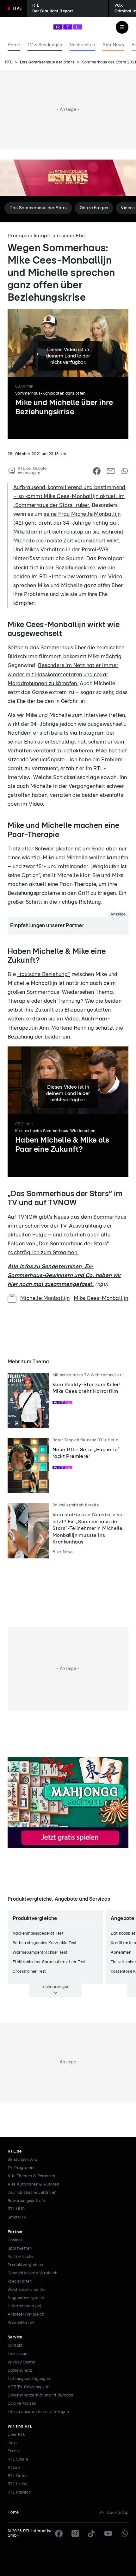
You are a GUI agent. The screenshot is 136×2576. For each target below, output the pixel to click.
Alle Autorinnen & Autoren (33, 2184)
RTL (9, 62)
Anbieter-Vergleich (26, 2314)
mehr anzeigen (56, 1987)
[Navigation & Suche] (122, 27)
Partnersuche (21, 2257)
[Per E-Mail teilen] (111, 471)
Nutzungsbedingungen (29, 2379)
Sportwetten (20, 2248)
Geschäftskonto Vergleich (33, 2273)
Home (13, 2512)
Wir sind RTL (20, 2426)
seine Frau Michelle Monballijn (82, 514)
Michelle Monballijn (45, 1298)
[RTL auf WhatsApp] (125, 2533)
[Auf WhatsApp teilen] (125, 471)
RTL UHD (16, 2209)
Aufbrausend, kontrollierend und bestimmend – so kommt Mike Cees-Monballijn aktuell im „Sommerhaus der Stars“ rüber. (69, 496)
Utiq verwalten (22, 2404)
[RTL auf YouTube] (108, 2533)
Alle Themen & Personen (31, 2176)
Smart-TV (17, 2217)
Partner (15, 2232)
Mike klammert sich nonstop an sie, (57, 532)
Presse (14, 2451)
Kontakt (15, 2346)
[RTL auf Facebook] (59, 2533)
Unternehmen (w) (25, 2306)
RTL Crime (18, 2476)
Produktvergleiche (25, 2265)
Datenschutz (20, 2371)
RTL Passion (19, 2492)
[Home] (68, 27)
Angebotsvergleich (26, 2298)
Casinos (15, 2240)
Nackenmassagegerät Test (38, 1934)
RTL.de (15, 2151)
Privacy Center (22, 2362)
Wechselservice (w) (27, 2290)
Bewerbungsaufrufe (26, 2201)
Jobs (12, 2443)
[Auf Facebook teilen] (97, 471)
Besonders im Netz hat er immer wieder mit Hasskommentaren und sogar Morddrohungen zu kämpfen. (63, 674)
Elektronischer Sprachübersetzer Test (49, 1962)
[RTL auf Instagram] (75, 2533)
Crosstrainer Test (29, 1972)
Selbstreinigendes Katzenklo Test (45, 1943)
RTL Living (18, 2484)
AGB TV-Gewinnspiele (29, 2387)
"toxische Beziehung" (44, 974)
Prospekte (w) (21, 2323)
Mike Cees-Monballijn (101, 1298)
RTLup (14, 2468)
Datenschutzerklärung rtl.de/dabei (41, 2395)
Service (15, 2337)
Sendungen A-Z (23, 2160)
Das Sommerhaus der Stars (47, 62)
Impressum (18, 2354)
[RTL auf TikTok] (92, 2533)
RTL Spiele (18, 2459)
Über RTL (16, 2435)
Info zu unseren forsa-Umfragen (38, 2412)
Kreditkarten (20, 2281)
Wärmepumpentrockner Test (40, 1953)
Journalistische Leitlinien (32, 2193)
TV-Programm (21, 2168)
